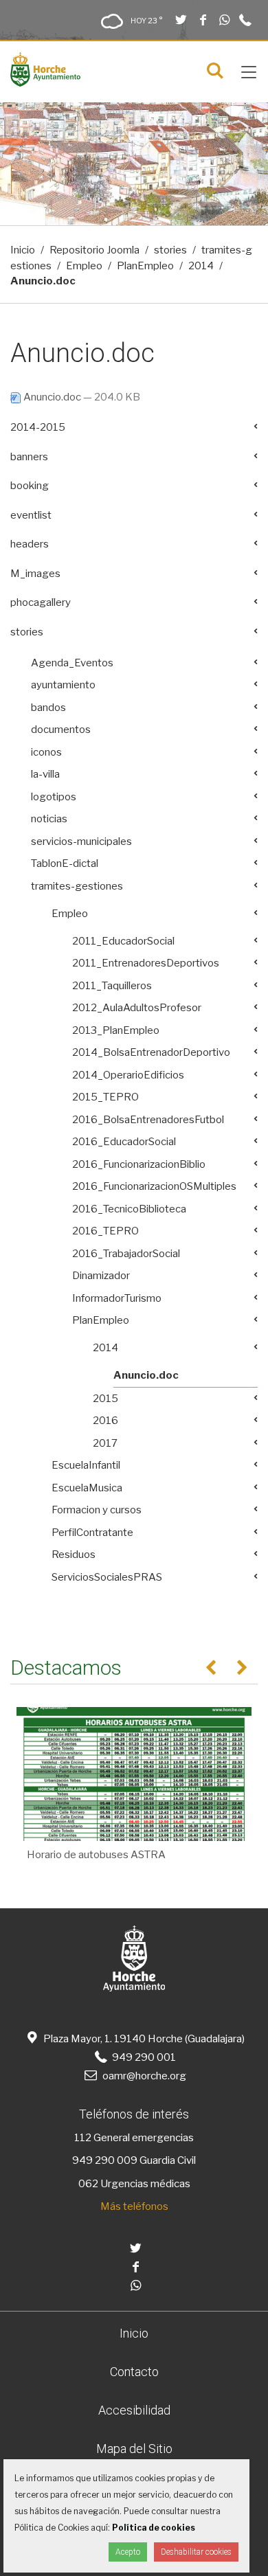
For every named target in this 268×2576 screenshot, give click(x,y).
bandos (48, 708)
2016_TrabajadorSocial (126, 1254)
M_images (35, 574)
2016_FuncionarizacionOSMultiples (154, 1186)
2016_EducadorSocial (124, 1142)
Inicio (23, 250)
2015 (105, 1399)
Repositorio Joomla (94, 250)
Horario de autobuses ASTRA (96, 1855)
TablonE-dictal (65, 863)
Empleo (84, 266)
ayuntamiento (63, 685)
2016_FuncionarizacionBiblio (139, 1164)
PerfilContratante (92, 1533)
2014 (201, 266)
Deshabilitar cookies (196, 2552)
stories (170, 250)
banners (29, 457)
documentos (61, 730)
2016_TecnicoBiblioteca (129, 1209)
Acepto (128, 2552)
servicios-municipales (81, 841)
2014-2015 (38, 427)
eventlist (31, 515)
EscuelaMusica (87, 1488)
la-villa (45, 774)
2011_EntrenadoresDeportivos (146, 963)
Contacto (134, 2372)
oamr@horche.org (144, 2076)
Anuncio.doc (52, 397)
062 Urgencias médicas (134, 2184)
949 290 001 (143, 2057)
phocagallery (41, 602)
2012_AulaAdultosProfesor (137, 1008)
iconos (46, 752)
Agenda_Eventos (72, 663)
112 (83, 2138)
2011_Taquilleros (112, 986)
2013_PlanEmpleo (116, 1030)
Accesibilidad (134, 2410)
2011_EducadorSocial (123, 941)
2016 (105, 1421)
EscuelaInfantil (86, 1465)
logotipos (54, 797)
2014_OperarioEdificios (128, 1075)
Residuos (74, 1555)
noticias (49, 819)
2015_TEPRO (105, 1097)
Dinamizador (101, 1276)
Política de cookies (154, 2528)
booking (30, 486)
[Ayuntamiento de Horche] (45, 83)
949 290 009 (105, 2160)
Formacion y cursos (97, 1510)
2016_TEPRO (105, 1231)
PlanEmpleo (145, 266)
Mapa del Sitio (134, 2449)
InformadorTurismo (117, 1298)
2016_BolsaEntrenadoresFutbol (148, 1120)
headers (30, 544)
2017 (105, 1443)
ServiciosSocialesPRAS (107, 1577)
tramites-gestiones (77, 886)
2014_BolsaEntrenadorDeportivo (151, 1052)
